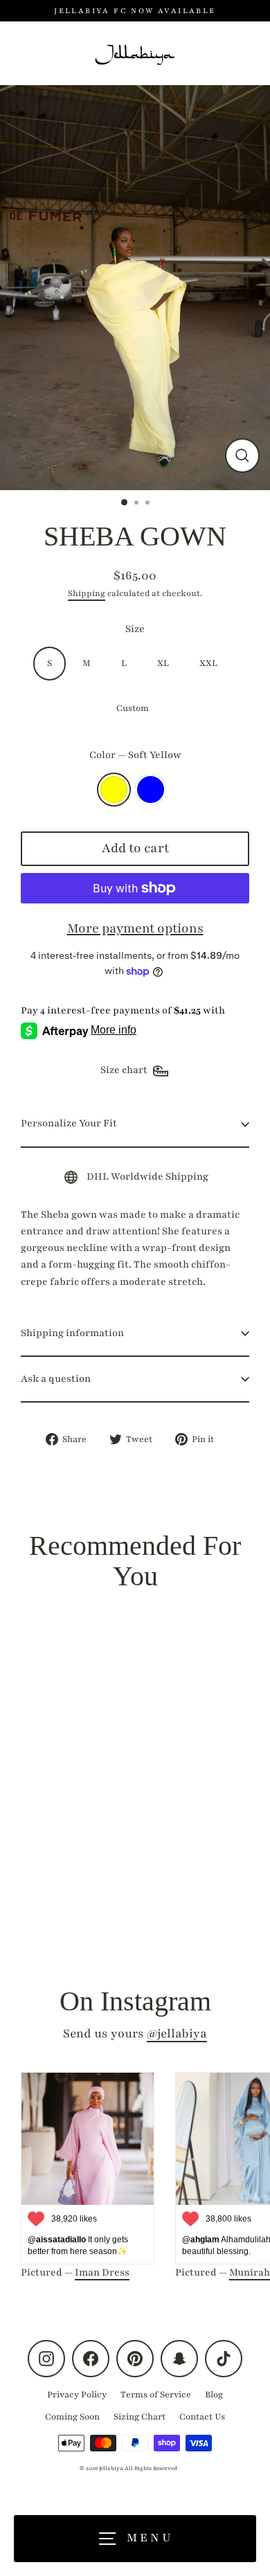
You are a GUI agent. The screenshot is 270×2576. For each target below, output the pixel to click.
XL (163, 663)
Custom (133, 708)
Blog (214, 2395)
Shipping (87, 593)
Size (135, 629)
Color (135, 755)
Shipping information (72, 1333)
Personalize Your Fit (69, 1123)
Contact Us (202, 2417)
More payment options (135, 928)
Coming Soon (72, 2417)
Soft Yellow (114, 790)
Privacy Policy (77, 2395)
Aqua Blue (151, 790)
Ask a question (56, 1379)
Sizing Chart (139, 2417)
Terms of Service (156, 2395)
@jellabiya (177, 2034)
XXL (208, 663)
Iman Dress (102, 2272)
